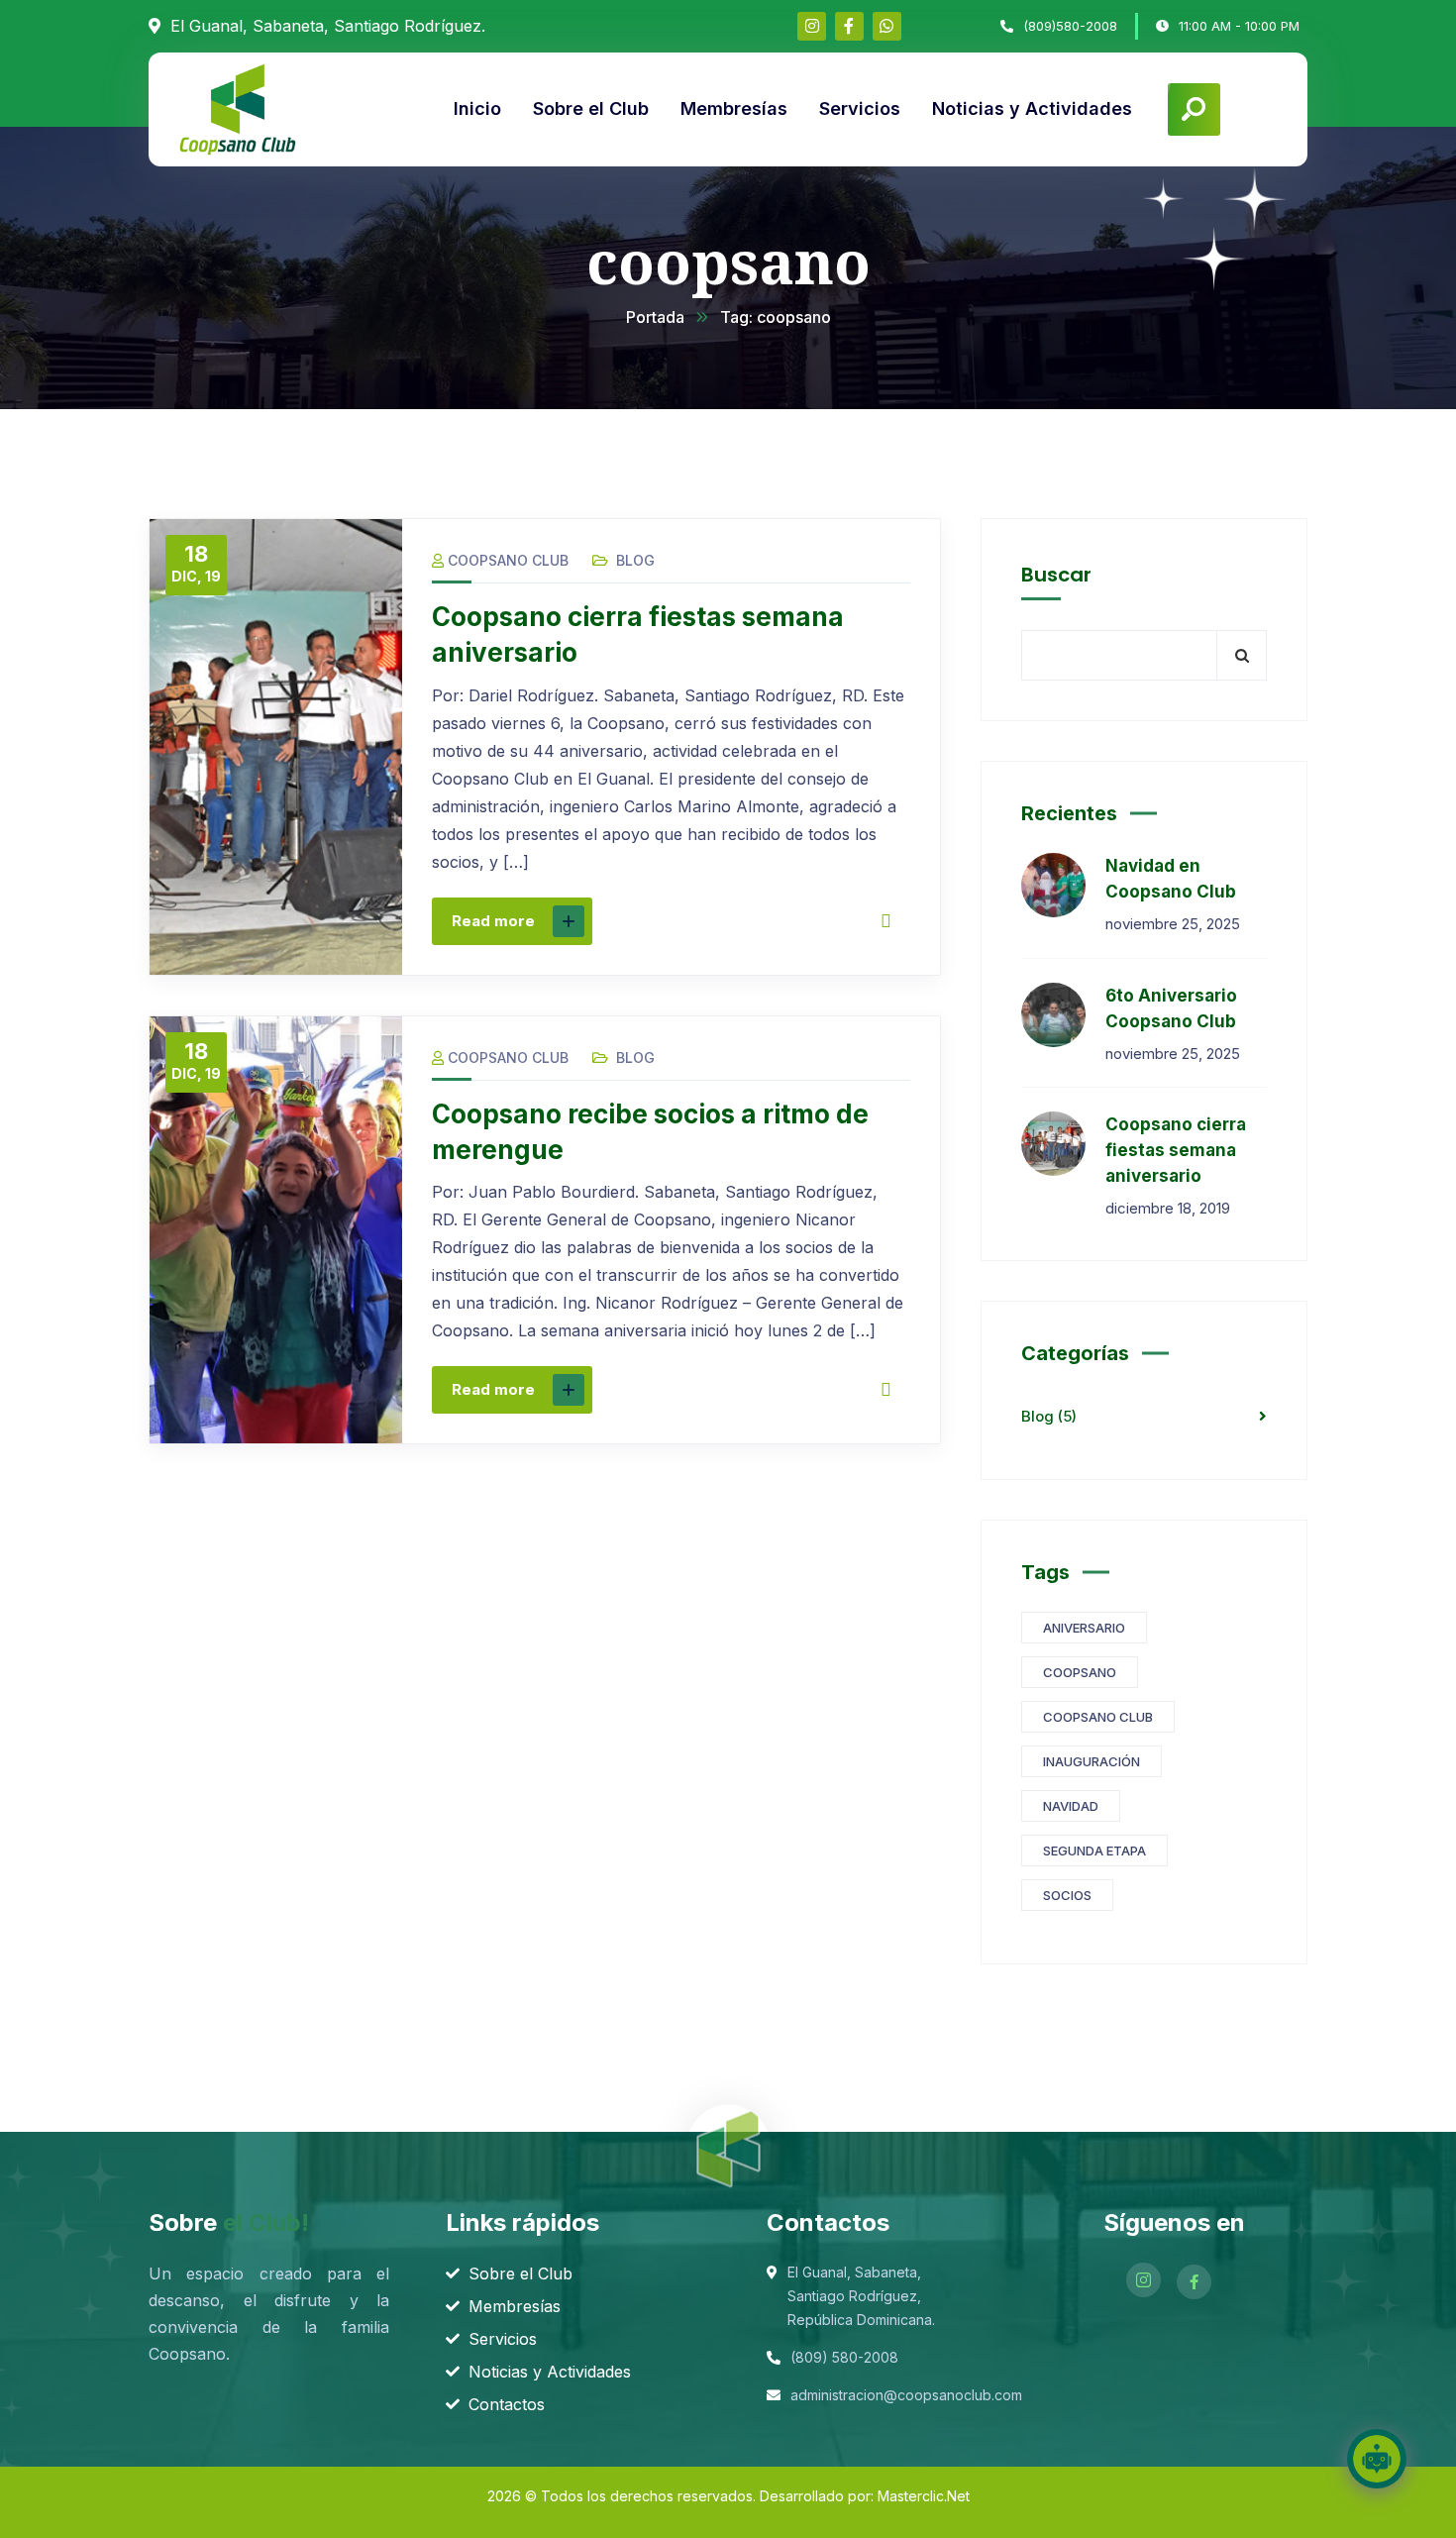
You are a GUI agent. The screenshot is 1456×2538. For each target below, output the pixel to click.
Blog (635, 560)
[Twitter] (740, 921)
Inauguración (1092, 1761)
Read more (493, 921)
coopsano (1080, 1672)
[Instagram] (812, 26)
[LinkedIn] (823, 921)
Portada (655, 317)
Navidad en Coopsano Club (1171, 879)
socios (1067, 1895)
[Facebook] (698, 921)
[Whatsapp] (887, 26)
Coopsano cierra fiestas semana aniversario (638, 634)
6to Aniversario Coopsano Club (1171, 1008)
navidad (1071, 1806)
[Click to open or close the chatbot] (1377, 2459)
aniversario (1084, 1628)
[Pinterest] (781, 921)
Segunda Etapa (1094, 1851)
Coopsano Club (508, 560)
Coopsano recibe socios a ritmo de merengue (650, 1132)
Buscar (1056, 575)
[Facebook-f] (849, 26)
